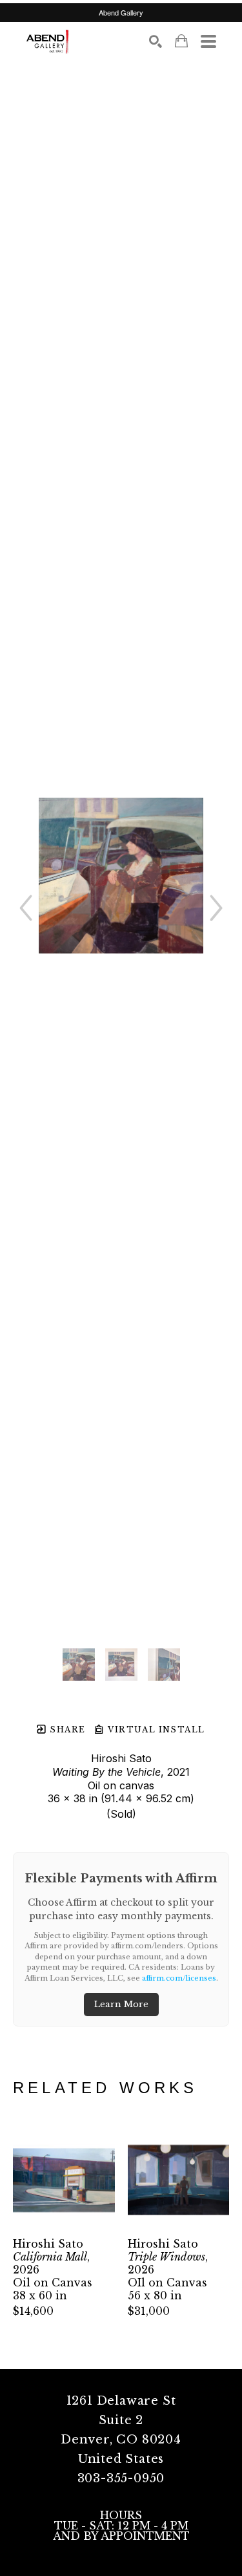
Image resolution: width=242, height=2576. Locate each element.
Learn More (121, 2004)
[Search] (156, 41)
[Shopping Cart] (181, 41)
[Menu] (208, 41)
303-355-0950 (121, 2478)
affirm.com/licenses (179, 1978)
